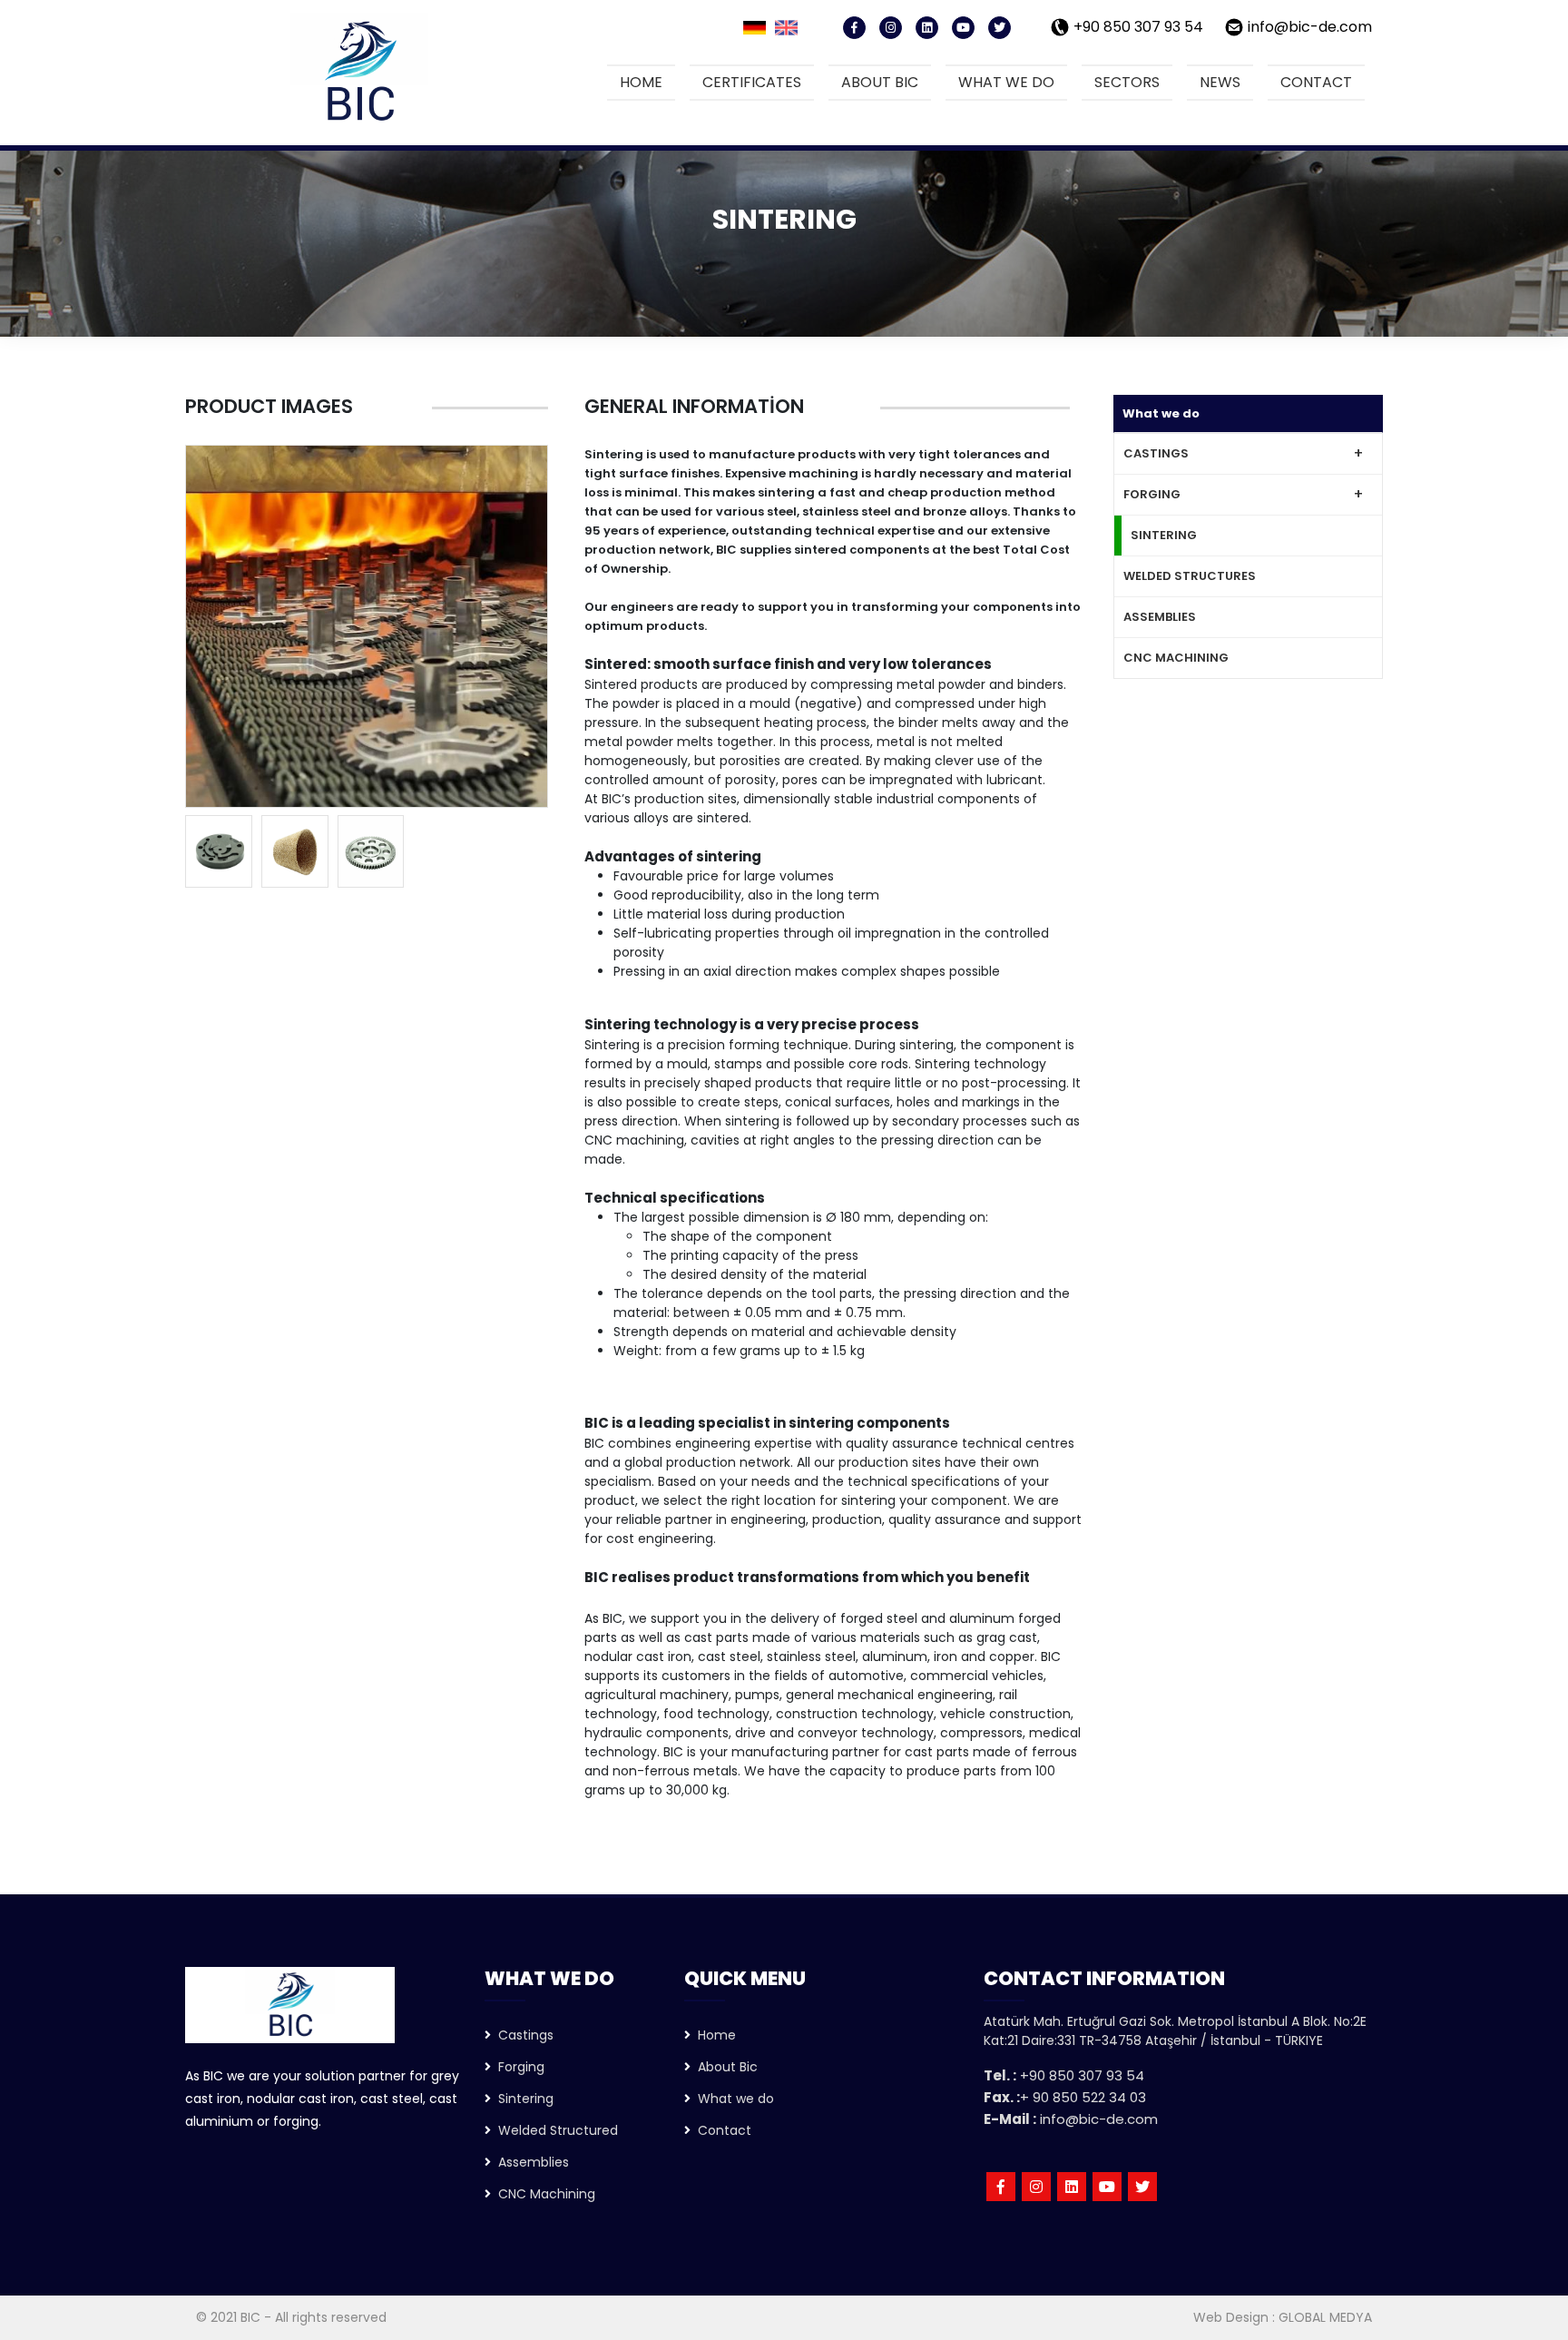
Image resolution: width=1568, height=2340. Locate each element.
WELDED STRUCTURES (1190, 576)
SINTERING (1164, 535)
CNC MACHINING (1176, 658)
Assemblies (530, 2162)
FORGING (1152, 494)
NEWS (1220, 82)
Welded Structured (554, 2130)
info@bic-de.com (1310, 27)
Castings (522, 2035)
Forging (518, 2067)
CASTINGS (1156, 453)
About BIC (880, 82)
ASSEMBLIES (1160, 617)
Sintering (522, 2099)
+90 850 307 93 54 (1138, 27)
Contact (1316, 82)
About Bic (724, 2067)
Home (641, 82)
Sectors (1127, 82)
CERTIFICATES (752, 82)
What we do (1006, 82)
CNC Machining (543, 2194)
